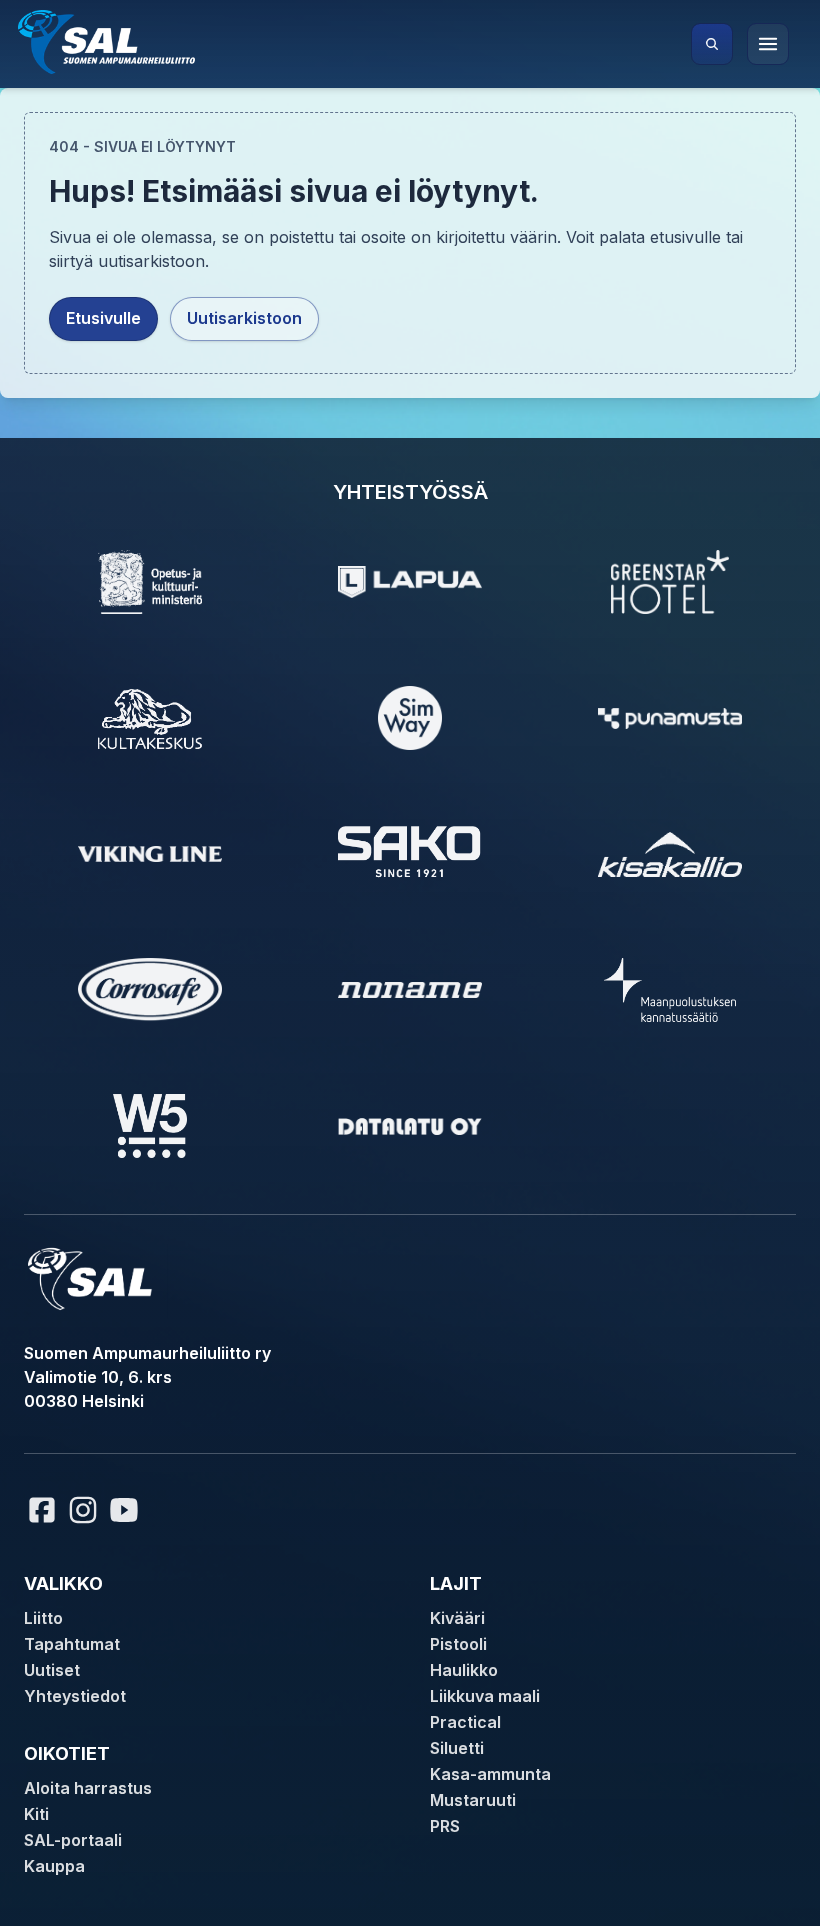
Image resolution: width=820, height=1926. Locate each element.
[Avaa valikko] (768, 44)
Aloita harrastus (88, 1788)
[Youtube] (127, 1510)
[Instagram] (83, 1510)
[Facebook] (42, 1510)
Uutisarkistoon (244, 318)
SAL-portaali (73, 1840)
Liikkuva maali (485, 1696)
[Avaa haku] (712, 44)
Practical (465, 1722)
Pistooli (458, 1644)
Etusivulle (103, 318)
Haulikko (464, 1670)
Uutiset (52, 1670)
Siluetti (457, 1748)
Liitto (43, 1618)
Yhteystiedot (75, 1696)
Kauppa (54, 1866)
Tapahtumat (72, 1644)
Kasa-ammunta (490, 1774)
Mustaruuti (473, 1800)
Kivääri (457, 1618)
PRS (445, 1826)
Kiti (36, 1814)
